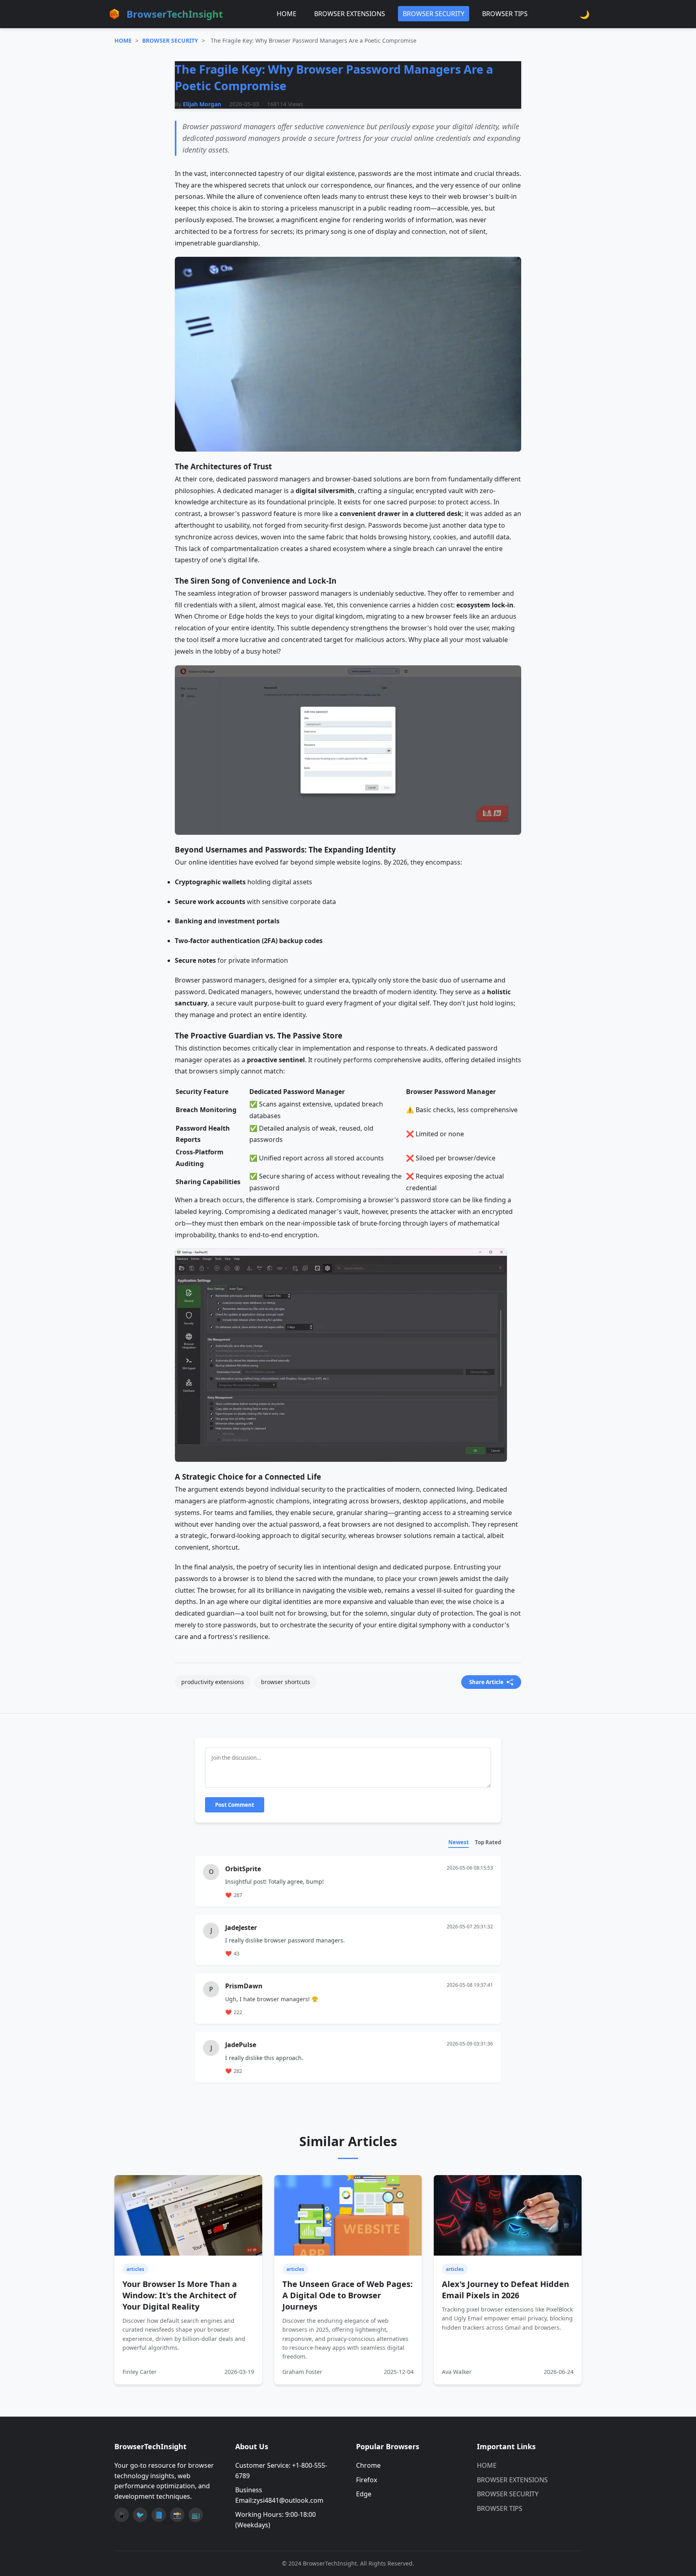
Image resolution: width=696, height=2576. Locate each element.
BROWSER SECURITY (434, 14)
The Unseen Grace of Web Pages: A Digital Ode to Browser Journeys (348, 2295)
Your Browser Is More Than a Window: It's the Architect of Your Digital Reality (180, 2295)
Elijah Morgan (202, 104)
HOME (287, 14)
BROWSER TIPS (505, 14)
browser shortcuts (286, 1682)
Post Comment (235, 1805)
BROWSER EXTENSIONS (350, 14)
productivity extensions (213, 1682)
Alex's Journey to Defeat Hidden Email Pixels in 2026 (505, 2290)
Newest (459, 1842)
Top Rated (488, 1842)
